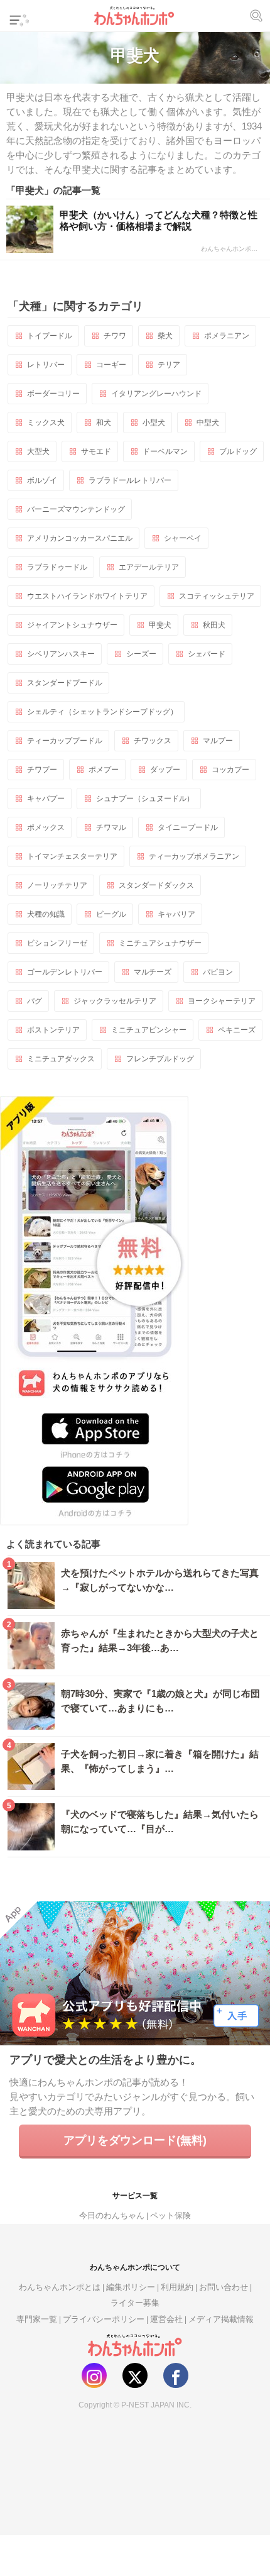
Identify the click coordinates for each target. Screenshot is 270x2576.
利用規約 (177, 2287)
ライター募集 (135, 2303)
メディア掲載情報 (221, 2319)
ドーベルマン (165, 451)
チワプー (42, 770)
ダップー (165, 770)
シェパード (207, 654)
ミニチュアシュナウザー (160, 943)
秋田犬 (214, 625)
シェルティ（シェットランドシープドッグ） (102, 712)
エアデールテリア (149, 567)
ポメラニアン (227, 336)
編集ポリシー (131, 2287)
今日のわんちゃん (112, 2215)
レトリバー (46, 365)
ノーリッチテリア (57, 885)
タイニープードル (188, 827)
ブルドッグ (238, 451)
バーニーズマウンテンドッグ (76, 509)
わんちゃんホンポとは (60, 2287)
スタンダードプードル (65, 683)
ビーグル (111, 914)
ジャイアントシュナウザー (72, 625)
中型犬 (208, 423)
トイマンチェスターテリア (72, 856)
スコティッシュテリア (217, 596)
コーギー (111, 365)
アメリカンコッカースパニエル (80, 538)
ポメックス (46, 827)
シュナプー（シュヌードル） (145, 799)
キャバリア (176, 914)
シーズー (141, 654)
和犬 (104, 423)
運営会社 (166, 2319)
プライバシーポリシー (104, 2319)
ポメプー (104, 770)
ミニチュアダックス (61, 1059)
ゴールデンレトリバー (65, 972)
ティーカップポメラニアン (194, 856)
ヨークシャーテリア (222, 1001)
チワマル (111, 827)
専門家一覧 (37, 2319)
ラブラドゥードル (57, 567)
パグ (35, 1001)
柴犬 (165, 336)
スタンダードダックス (156, 885)
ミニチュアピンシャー (149, 1030)
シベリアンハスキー (61, 654)
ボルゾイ (42, 480)
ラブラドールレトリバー (130, 480)
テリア (169, 365)
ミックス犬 (46, 423)
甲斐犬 (160, 625)
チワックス (153, 741)
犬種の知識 (46, 914)
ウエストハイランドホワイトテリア (87, 596)
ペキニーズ (237, 1030)
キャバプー (46, 799)
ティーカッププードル (65, 741)
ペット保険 (170, 2215)
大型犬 (38, 451)
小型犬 (154, 423)
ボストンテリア (53, 1030)
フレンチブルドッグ (160, 1059)
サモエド (96, 451)
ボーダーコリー (53, 394)
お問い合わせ (224, 2287)
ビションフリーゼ (57, 943)
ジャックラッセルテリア (115, 1001)
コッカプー (230, 770)
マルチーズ (153, 972)
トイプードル (50, 336)
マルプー (218, 741)
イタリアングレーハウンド (156, 394)
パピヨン (218, 972)
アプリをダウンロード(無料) (135, 2140)
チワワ (115, 336)
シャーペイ (183, 538)
